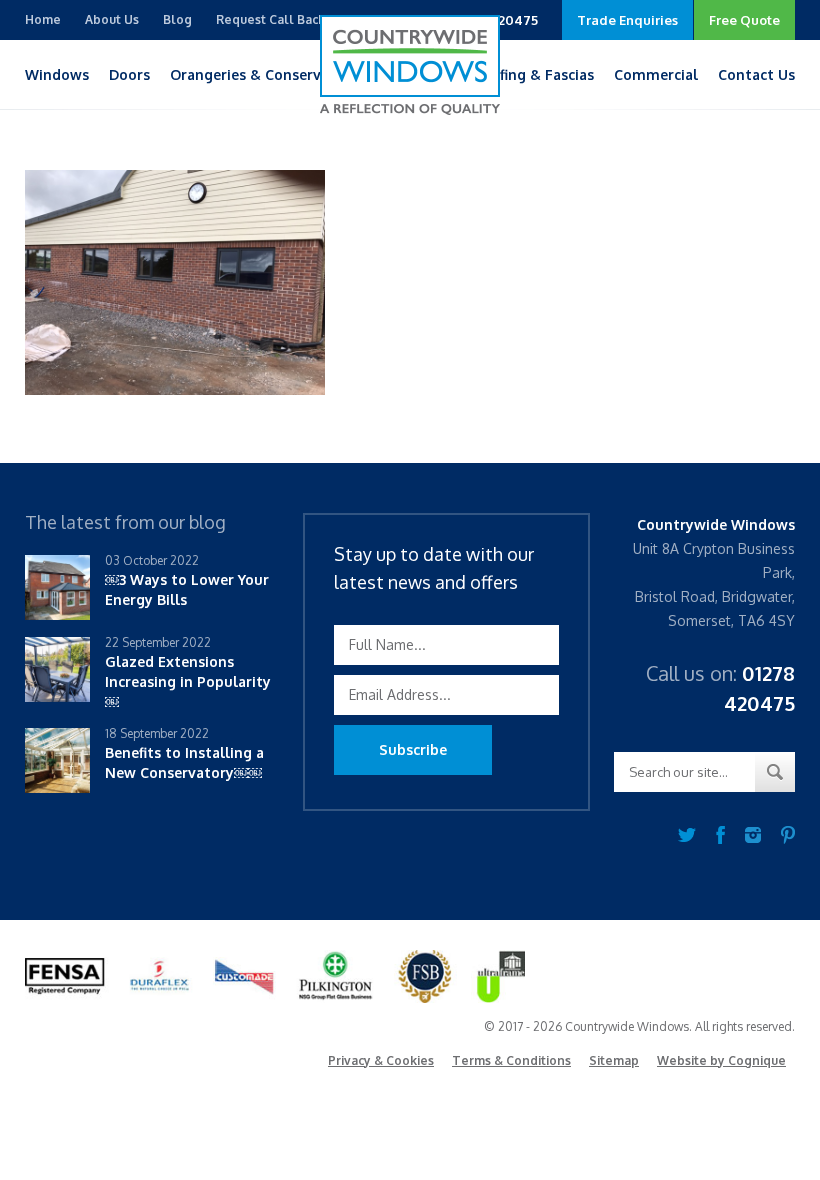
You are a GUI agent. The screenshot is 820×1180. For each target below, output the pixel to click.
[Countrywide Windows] (410, 65)
